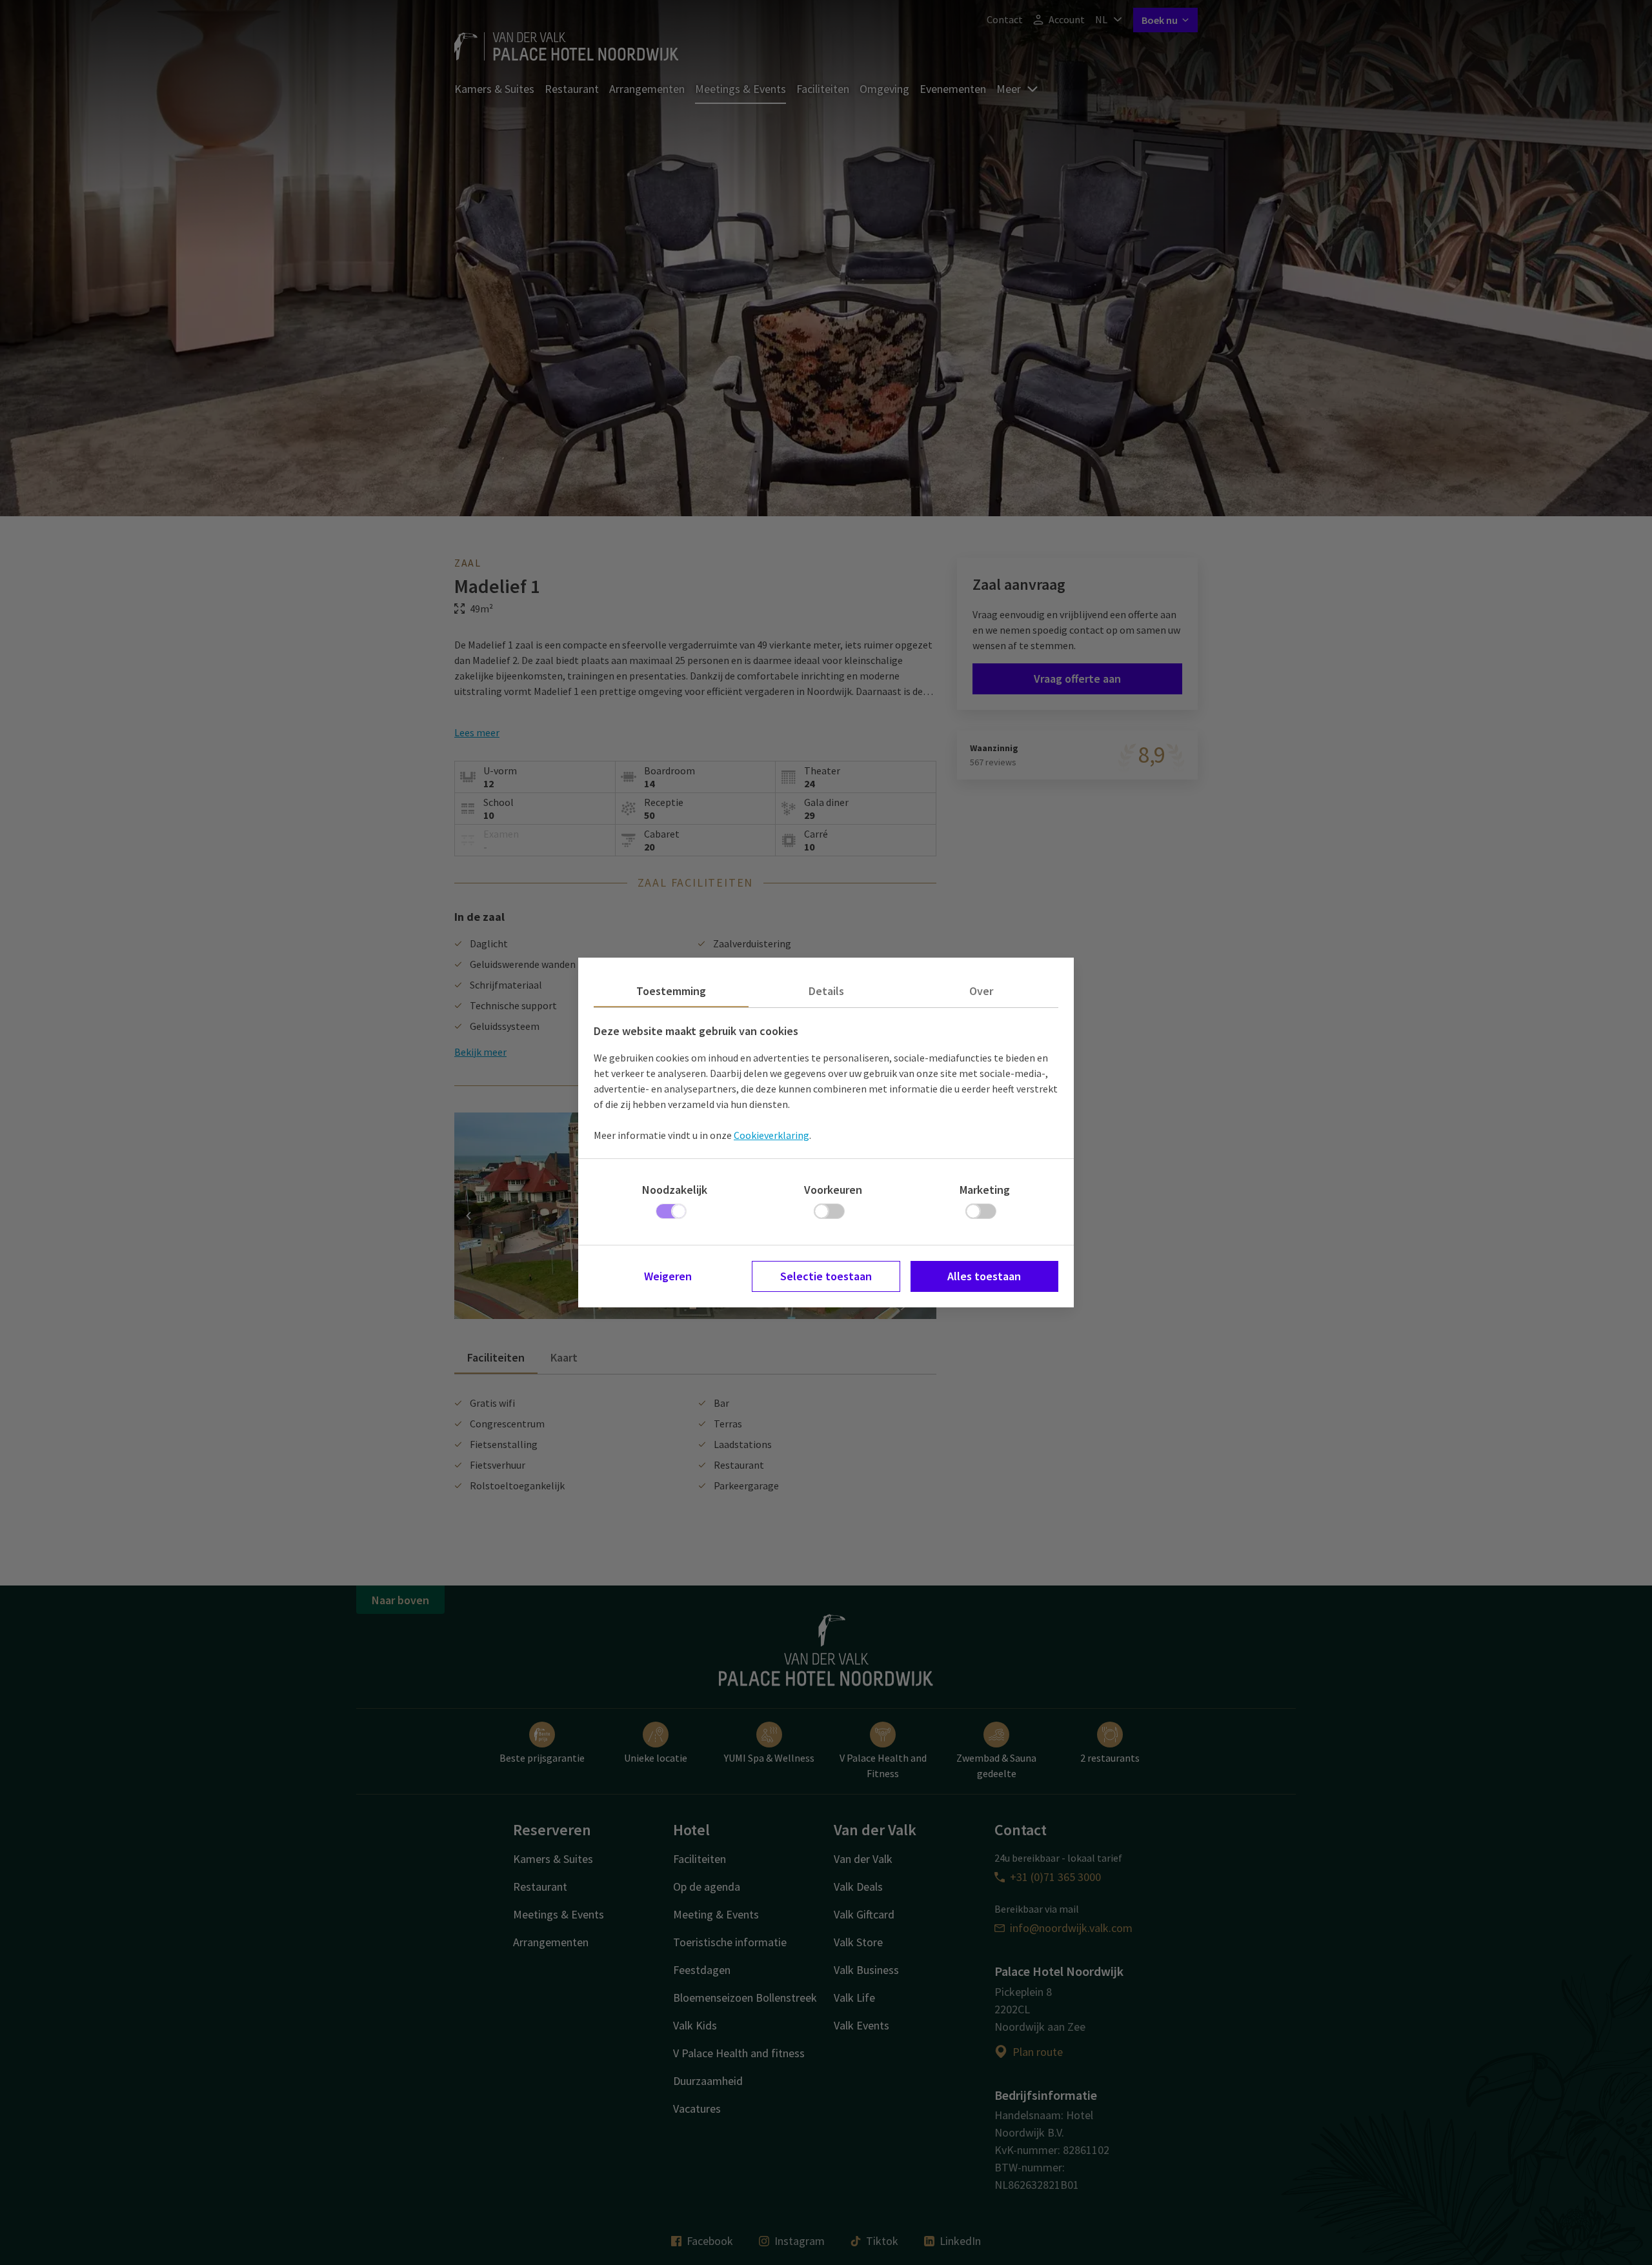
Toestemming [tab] (671, 991)
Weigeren (668, 1276)
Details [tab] (826, 991)
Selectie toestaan (826, 1276)
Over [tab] (981, 991)
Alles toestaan (984, 1276)
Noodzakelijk (675, 1190)
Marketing (985, 1190)
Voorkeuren (833, 1190)
